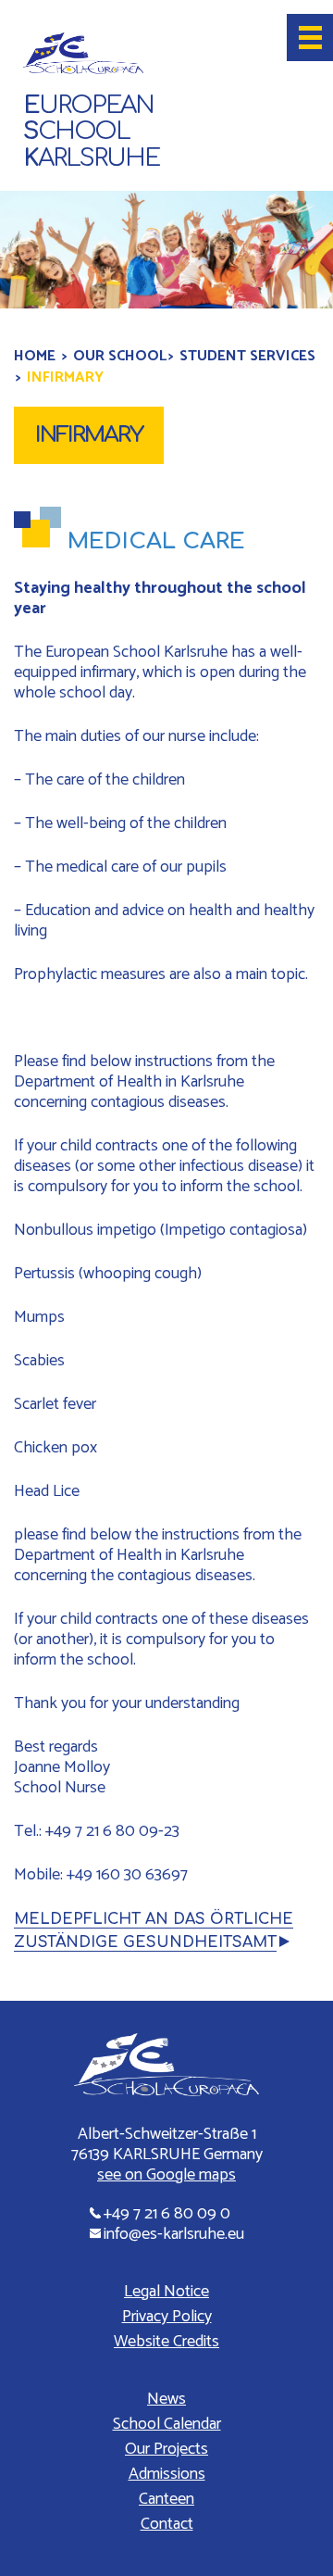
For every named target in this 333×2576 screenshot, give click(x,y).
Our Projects (166, 2449)
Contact (167, 2524)
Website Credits (166, 2342)
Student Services (247, 356)
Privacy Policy (167, 2317)
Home (35, 356)
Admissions (167, 2474)
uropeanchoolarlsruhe (91, 132)
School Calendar (167, 2424)
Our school (120, 356)
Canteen (166, 2499)
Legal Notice (166, 2292)
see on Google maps (166, 2175)
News (166, 2399)
